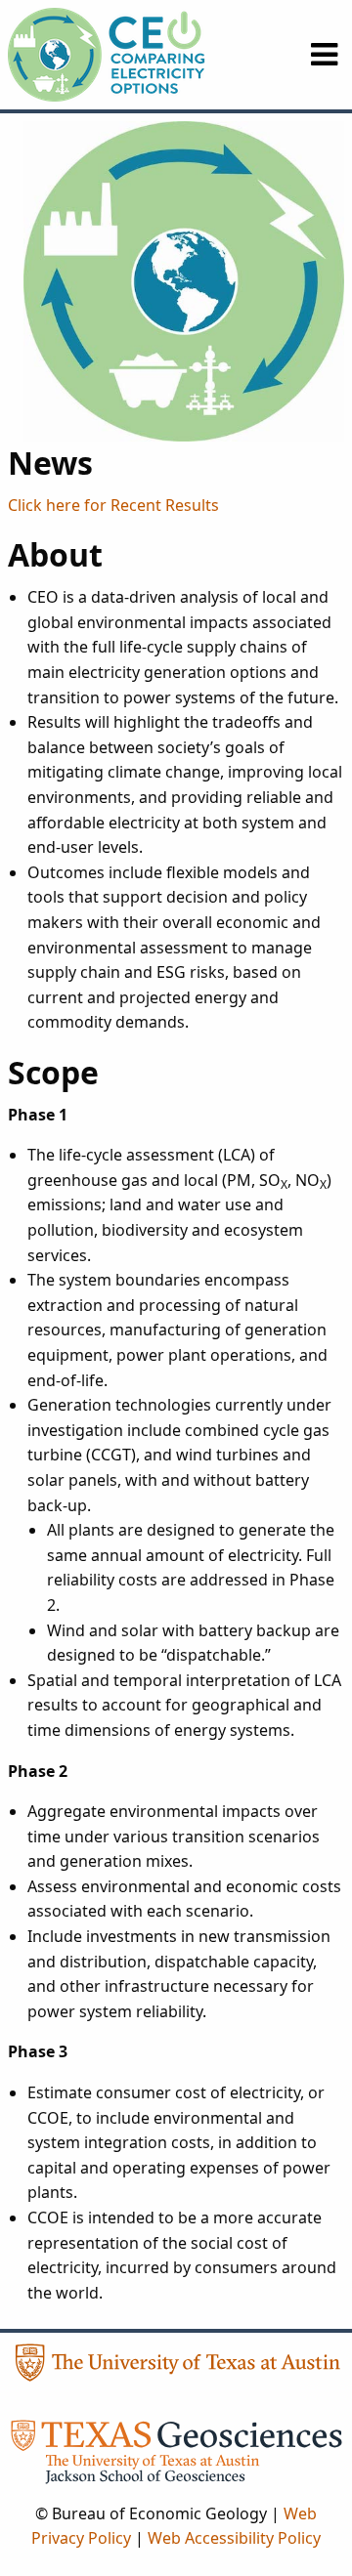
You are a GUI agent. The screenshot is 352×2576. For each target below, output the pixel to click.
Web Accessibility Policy (234, 2538)
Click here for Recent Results (113, 505)
